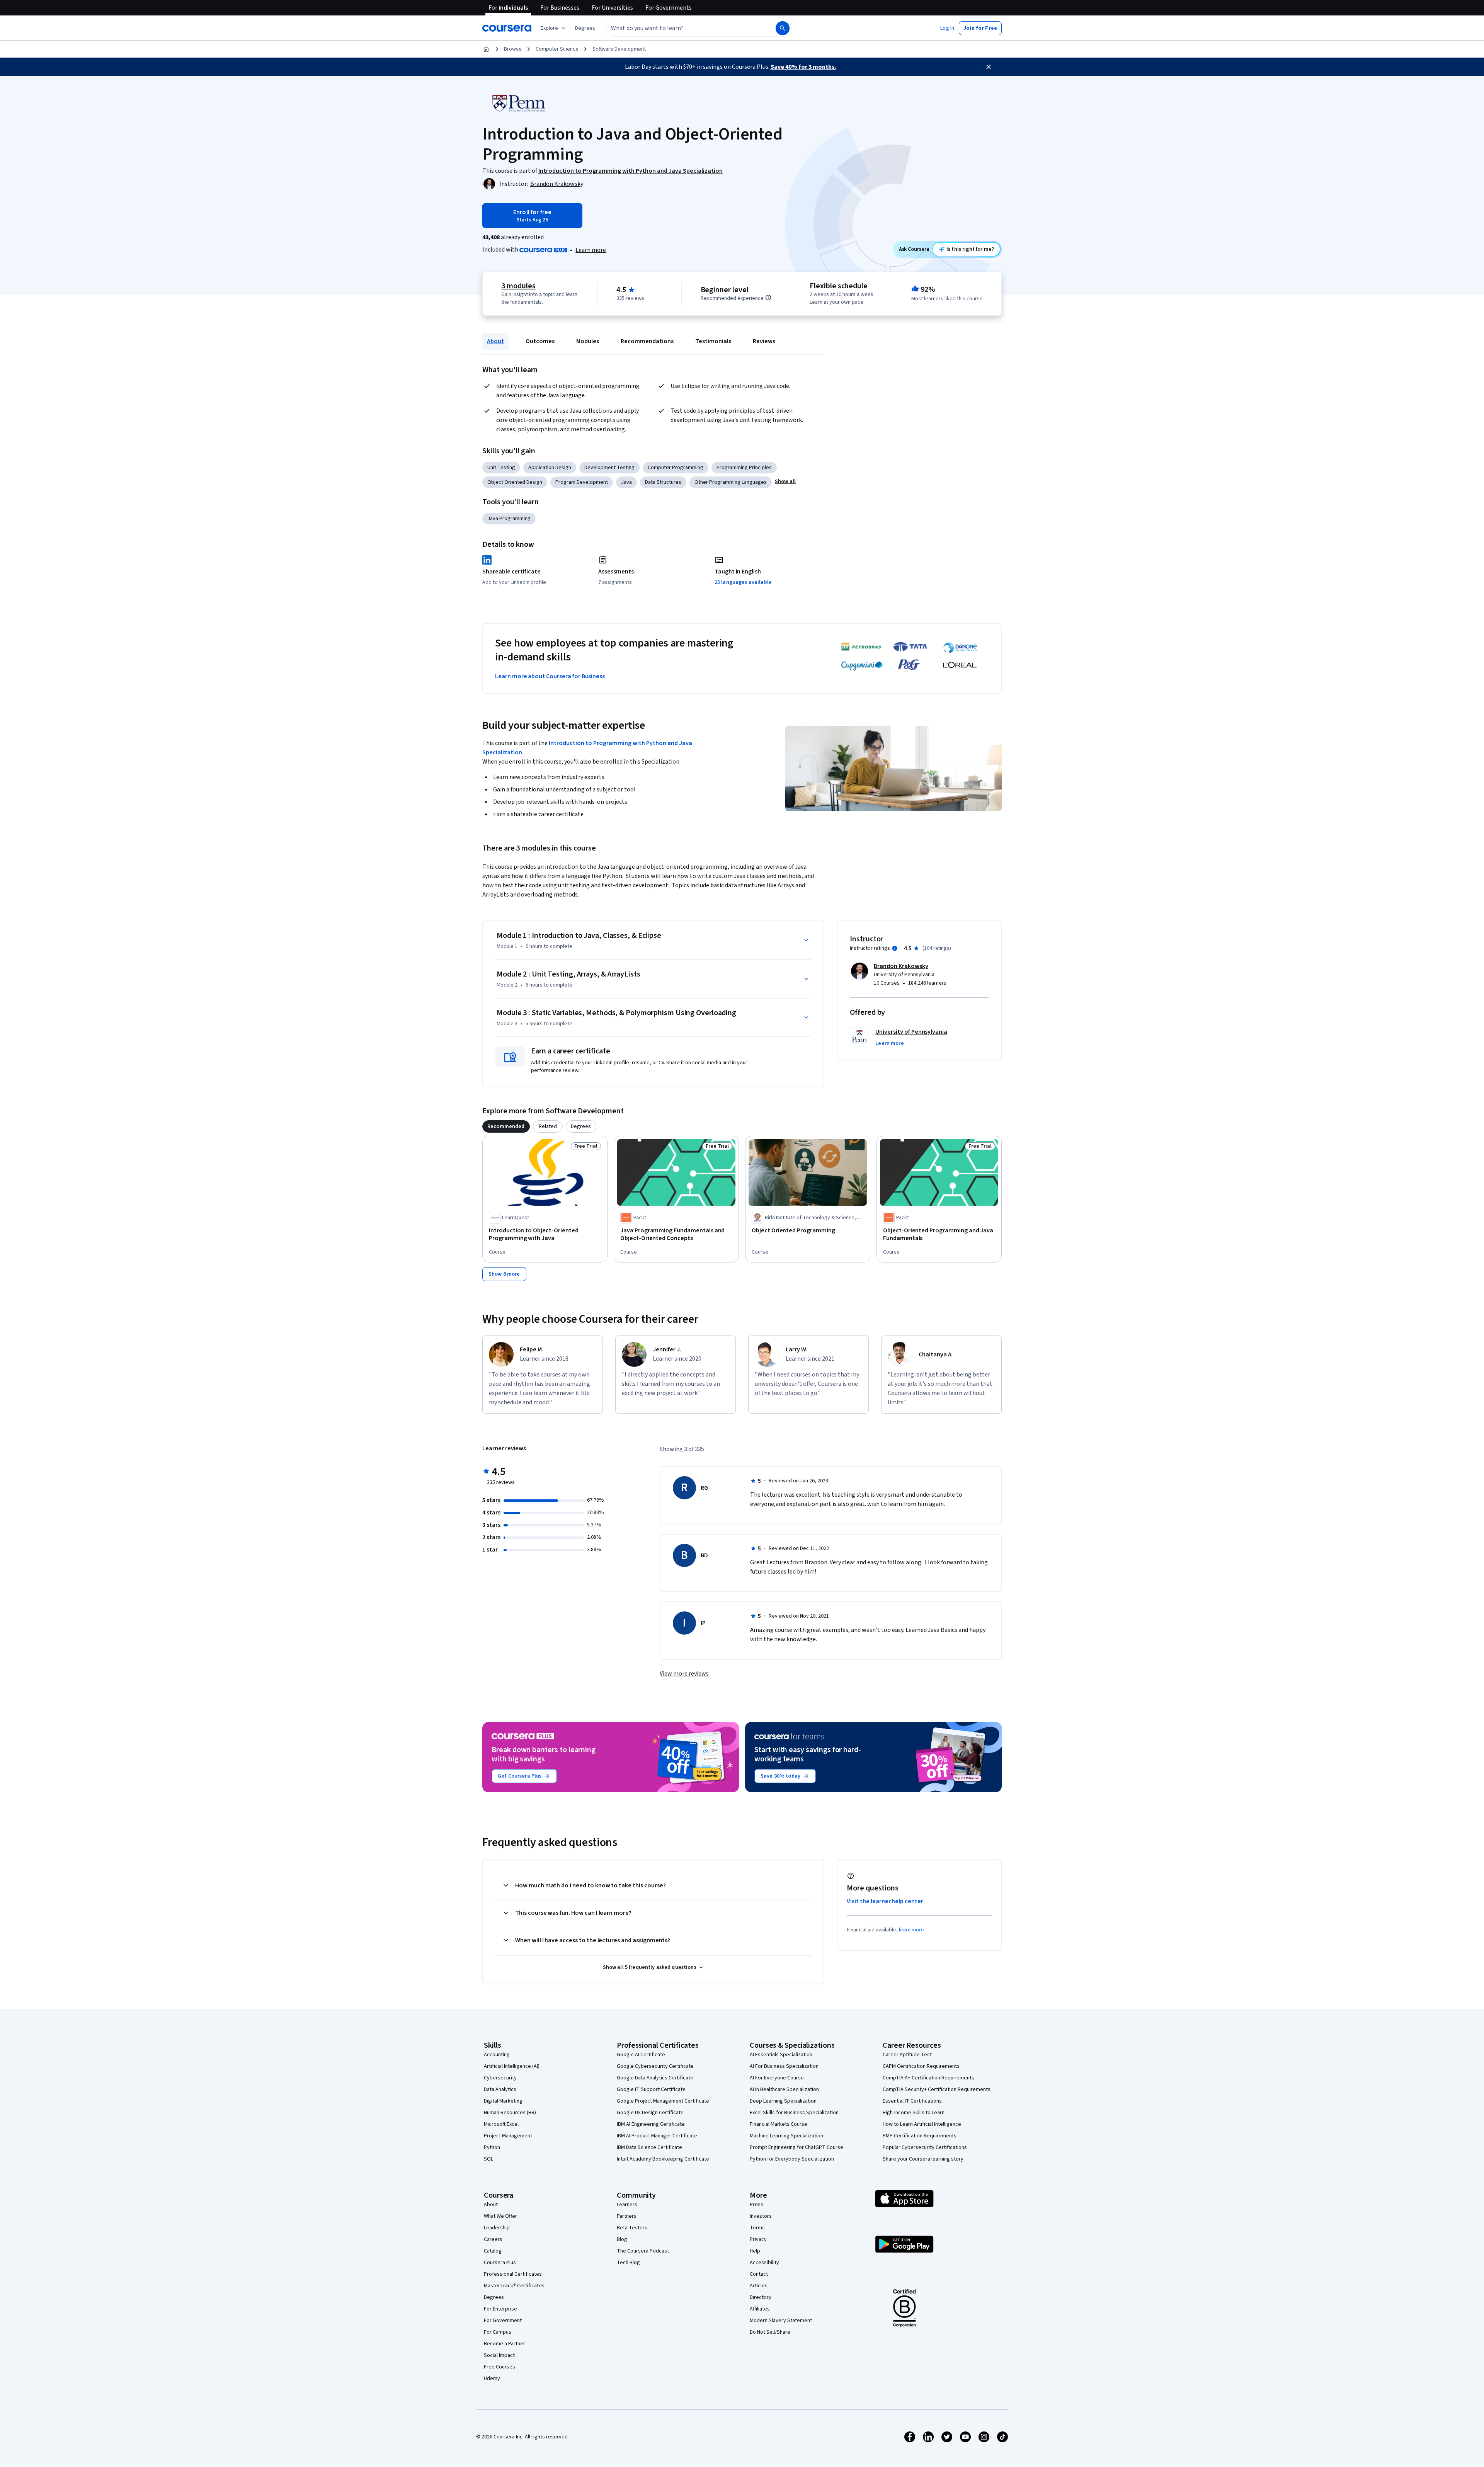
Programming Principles (744, 468)
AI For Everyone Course (777, 2078)
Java (626, 482)
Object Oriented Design (515, 482)
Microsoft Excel (501, 2124)
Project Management (508, 2136)
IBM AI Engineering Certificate (651, 2124)
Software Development (619, 49)
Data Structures (663, 482)
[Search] (783, 28)
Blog (622, 2239)
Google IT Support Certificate (651, 2089)
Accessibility (764, 2263)
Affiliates (760, 2309)
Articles (759, 2286)
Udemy (492, 2379)
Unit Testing (501, 468)
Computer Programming (676, 468)
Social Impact (499, 2355)
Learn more (591, 250)
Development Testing (609, 468)
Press (756, 2205)
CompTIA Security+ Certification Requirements (937, 2089)
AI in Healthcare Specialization (784, 2089)
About (495, 341)
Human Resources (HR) (510, 2113)
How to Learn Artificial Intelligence (922, 2124)
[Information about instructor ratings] (895, 948)
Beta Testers (632, 2228)
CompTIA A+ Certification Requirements (928, 2078)
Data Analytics (500, 2089)
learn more (911, 1930)
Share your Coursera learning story (923, 2159)
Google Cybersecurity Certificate (655, 2066)
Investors (761, 2216)
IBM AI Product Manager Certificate (657, 2136)
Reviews (764, 341)
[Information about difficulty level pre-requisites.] (768, 298)
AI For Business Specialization (784, 2066)
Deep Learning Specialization (783, 2101)
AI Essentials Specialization (781, 2055)
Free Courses (499, 2367)
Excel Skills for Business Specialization (794, 2113)
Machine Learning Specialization (786, 2136)
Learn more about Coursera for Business (550, 676)
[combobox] (682, 28)
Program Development (582, 482)
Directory (761, 2297)
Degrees (494, 2297)
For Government (503, 2321)
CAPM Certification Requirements (921, 2066)
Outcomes (540, 341)
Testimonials (713, 341)
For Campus (498, 2332)
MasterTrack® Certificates (514, 2286)
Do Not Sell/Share (770, 2332)
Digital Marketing (503, 2101)
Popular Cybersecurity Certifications (925, 2147)
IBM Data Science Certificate (649, 2147)
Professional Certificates (513, 2274)
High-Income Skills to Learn (914, 2113)
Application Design (550, 468)
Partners (627, 2216)
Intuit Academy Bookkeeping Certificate (663, 2159)
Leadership (497, 2228)
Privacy (758, 2239)
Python (492, 2147)
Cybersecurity (500, 2078)
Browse (513, 49)
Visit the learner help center (885, 1901)
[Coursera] (507, 28)
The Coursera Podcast (643, 2251)
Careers (493, 2239)
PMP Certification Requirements (920, 2136)
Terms (757, 2228)
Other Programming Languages (731, 482)
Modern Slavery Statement (781, 2321)
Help (755, 2251)
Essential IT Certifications (912, 2101)
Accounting (497, 2055)
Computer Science (557, 49)
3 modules (518, 286)
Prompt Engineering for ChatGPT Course (796, 2147)
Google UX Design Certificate (650, 2113)
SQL (488, 2159)
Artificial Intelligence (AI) (512, 2066)
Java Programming (509, 519)
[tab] (506, 1126)
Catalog (493, 2251)
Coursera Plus (500, 2263)
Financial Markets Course (779, 2124)
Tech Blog (628, 2263)
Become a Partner (505, 2344)
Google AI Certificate (641, 2055)
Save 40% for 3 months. (803, 67)
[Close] (989, 67)
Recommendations (647, 341)
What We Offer (500, 2216)
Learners (627, 2205)
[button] (585, 28)
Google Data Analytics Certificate (655, 2078)
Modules (588, 341)
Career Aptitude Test (907, 2055)
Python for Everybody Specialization (792, 2159)
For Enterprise (500, 2309)
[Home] (486, 49)
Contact (759, 2274)
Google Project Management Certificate (663, 2101)
